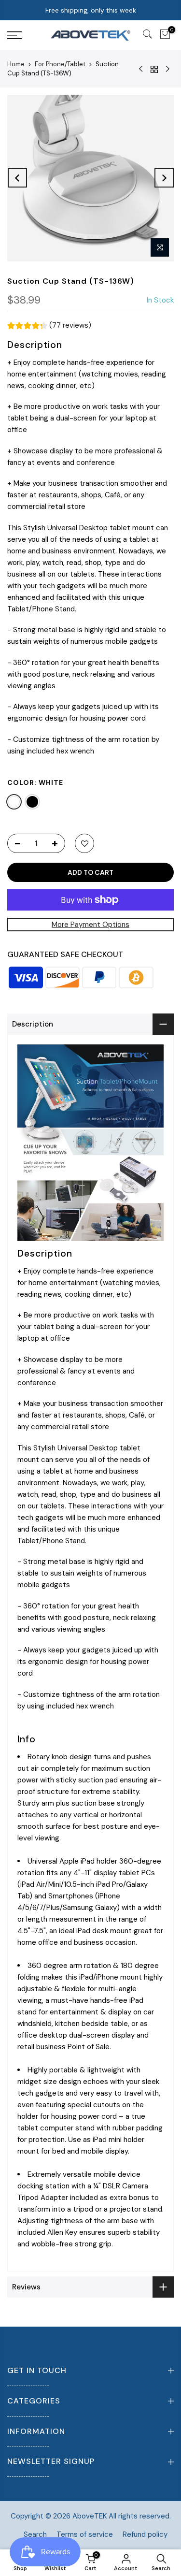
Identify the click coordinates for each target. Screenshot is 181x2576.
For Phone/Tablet (60, 64)
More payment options (90, 925)
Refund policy (145, 2534)
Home (16, 64)
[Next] (164, 178)
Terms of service (85, 2534)
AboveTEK (90, 2516)
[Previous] (17, 178)
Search (35, 2534)
